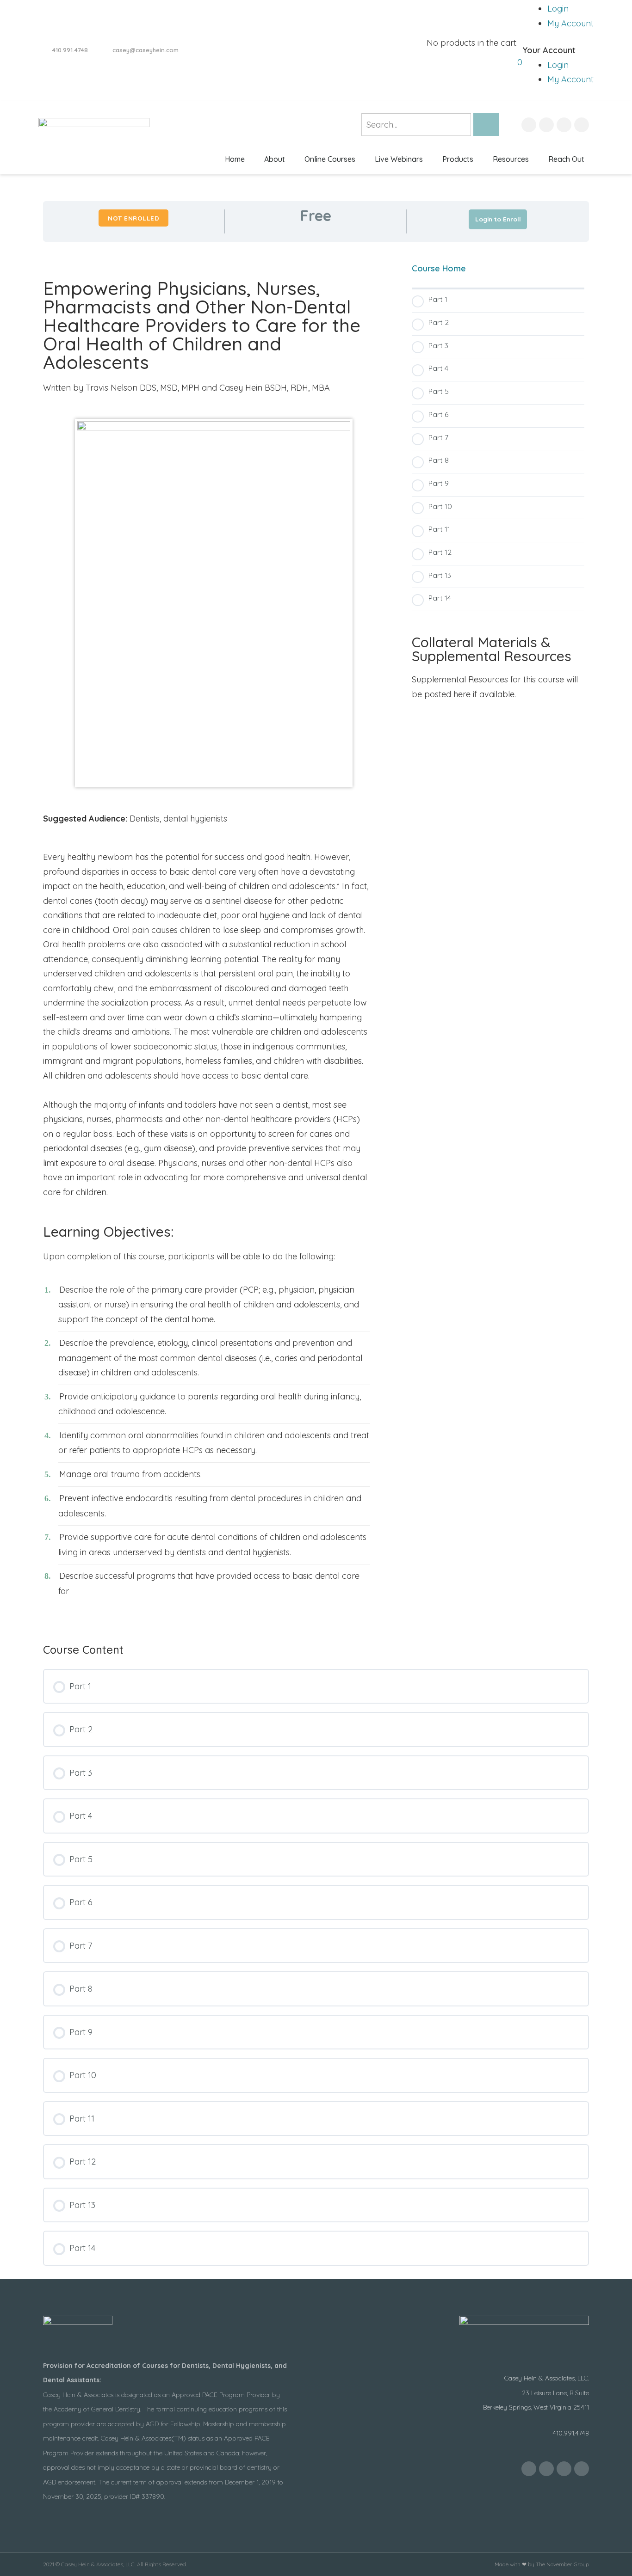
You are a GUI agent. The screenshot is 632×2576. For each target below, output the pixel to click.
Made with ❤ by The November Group (542, 2564)
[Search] (486, 125)
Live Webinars (399, 159)
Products (458, 159)
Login (558, 9)
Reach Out (566, 159)
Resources (511, 159)
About (275, 159)
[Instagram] (564, 125)
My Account (570, 23)
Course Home (439, 268)
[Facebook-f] (529, 125)
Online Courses (330, 159)
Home (235, 159)
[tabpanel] (316, 936)
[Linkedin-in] (582, 125)
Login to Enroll (498, 219)
